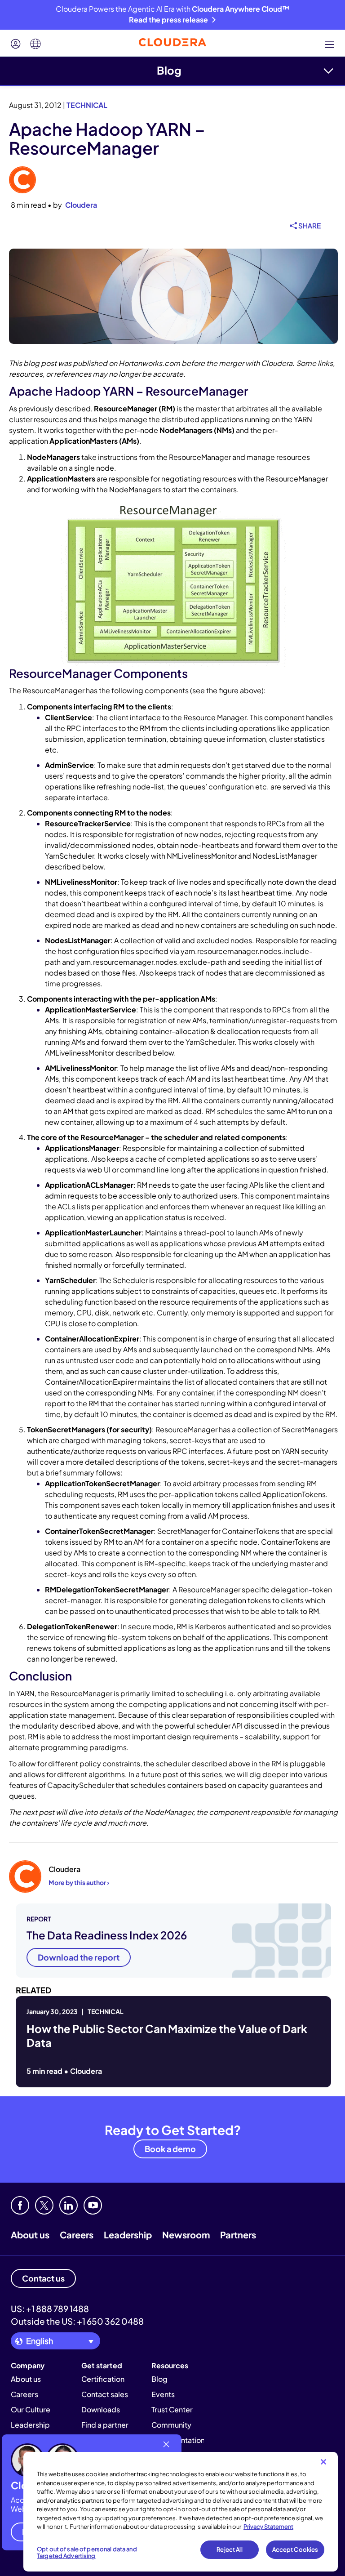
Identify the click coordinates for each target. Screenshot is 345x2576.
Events (163, 2394)
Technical (87, 105)
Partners (238, 2235)
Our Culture (31, 2409)
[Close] (323, 2462)
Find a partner (105, 2425)
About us (30, 2235)
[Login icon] (16, 44)
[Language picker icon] (35, 44)
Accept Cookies (295, 2549)
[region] (181, 2512)
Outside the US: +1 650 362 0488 (77, 2321)
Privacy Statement (268, 2527)
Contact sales (105, 2394)
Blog (169, 70)
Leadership (128, 2235)
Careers (77, 2235)
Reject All (229, 2549)
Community (171, 2425)
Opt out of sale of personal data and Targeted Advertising (87, 2553)
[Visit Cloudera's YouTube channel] (93, 2205)
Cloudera (81, 205)
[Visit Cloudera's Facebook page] (20, 2205)
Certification (103, 2379)
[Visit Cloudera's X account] (44, 2205)
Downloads (101, 2409)
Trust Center (172, 2409)
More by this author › (79, 1882)
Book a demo (170, 2149)
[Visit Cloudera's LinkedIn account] (69, 2205)
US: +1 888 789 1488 (50, 2309)
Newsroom (186, 2235)
